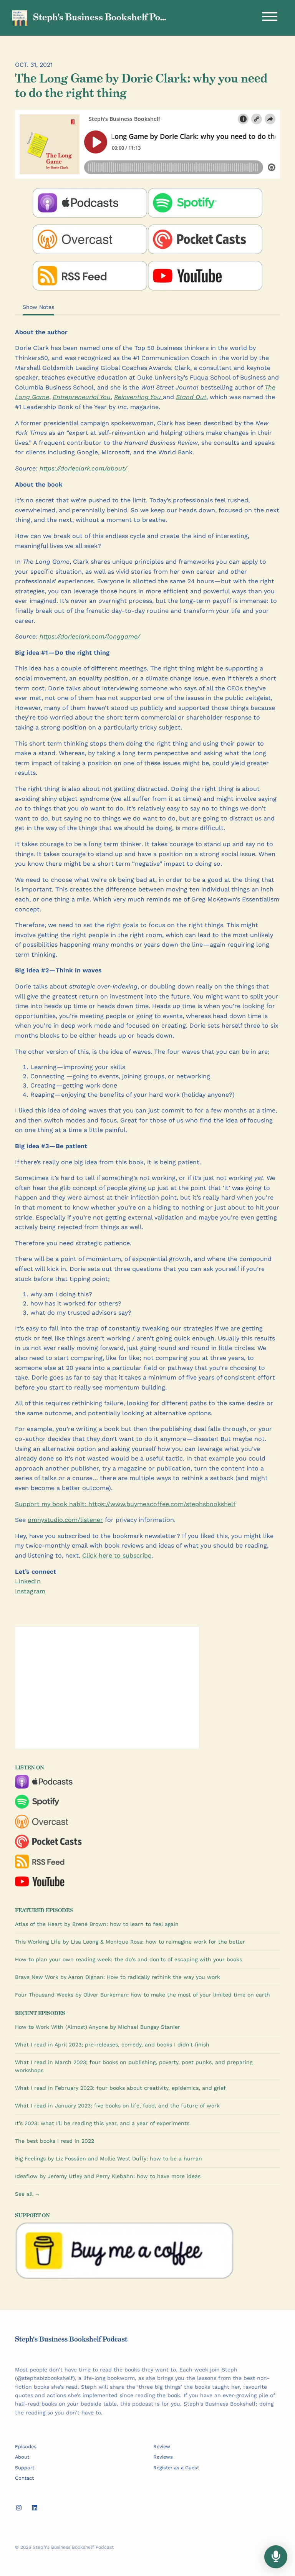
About (22, 2457)
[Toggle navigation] (270, 18)
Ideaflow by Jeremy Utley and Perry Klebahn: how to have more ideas (108, 2176)
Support (25, 2468)
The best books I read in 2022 (55, 2141)
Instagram (30, 1591)
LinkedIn (28, 1581)
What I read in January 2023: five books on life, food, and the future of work (117, 2106)
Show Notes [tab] (38, 307)
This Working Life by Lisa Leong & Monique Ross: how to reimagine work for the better (130, 1942)
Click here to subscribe (117, 1555)
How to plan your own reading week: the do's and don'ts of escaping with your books (128, 1959)
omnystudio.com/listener (65, 1520)
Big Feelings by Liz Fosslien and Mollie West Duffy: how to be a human (109, 2158)
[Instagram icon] (19, 2508)
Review (162, 2446)
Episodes (26, 2446)
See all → (27, 2194)
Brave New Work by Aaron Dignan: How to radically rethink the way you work (118, 1977)
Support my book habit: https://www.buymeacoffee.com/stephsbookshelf (125, 1504)
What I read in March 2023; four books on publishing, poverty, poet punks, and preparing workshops (134, 2066)
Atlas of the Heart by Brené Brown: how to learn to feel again (97, 1924)
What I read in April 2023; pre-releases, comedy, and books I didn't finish (112, 2045)
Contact (24, 2478)
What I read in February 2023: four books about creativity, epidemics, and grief (120, 2088)
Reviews (163, 2457)
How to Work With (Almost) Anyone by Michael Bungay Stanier (98, 2027)
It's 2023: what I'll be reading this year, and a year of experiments (102, 2123)
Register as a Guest (176, 2468)
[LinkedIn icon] (35, 2508)
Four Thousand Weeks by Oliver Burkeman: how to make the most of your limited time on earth (143, 1995)
